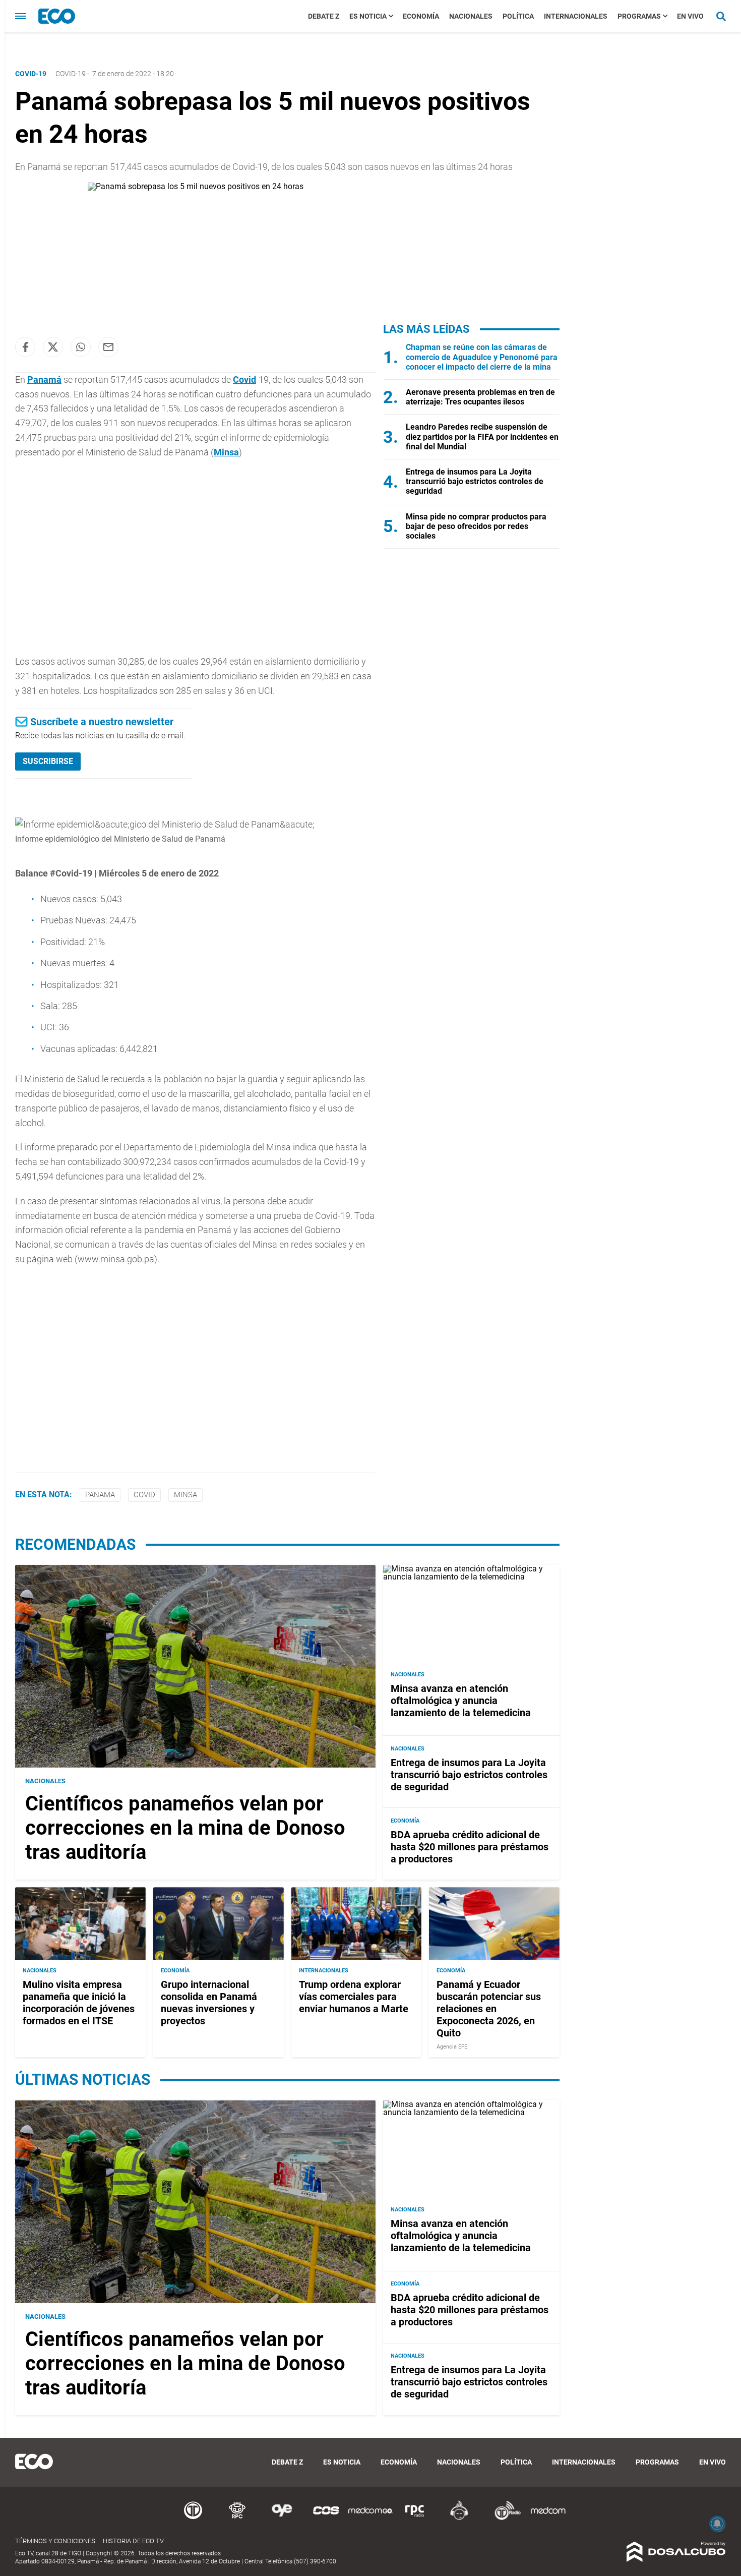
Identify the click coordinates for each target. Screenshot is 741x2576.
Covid (244, 379)
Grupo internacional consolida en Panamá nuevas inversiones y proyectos (209, 2003)
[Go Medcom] (371, 2518)
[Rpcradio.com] (415, 2518)
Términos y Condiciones (55, 2541)
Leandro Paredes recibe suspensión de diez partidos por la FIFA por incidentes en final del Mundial (482, 436)
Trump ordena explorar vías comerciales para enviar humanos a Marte (354, 1997)
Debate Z (324, 16)
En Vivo (690, 16)
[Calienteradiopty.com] (459, 2518)
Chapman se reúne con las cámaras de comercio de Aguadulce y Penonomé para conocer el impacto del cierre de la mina (482, 357)
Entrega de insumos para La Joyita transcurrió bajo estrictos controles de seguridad (475, 481)
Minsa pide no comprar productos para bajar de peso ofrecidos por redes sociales (476, 526)
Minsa (226, 452)
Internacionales (576, 16)
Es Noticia (368, 16)
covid (144, 1495)
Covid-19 (71, 74)
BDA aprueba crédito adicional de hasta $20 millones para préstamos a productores (470, 1847)
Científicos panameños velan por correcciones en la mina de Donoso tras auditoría (185, 1828)
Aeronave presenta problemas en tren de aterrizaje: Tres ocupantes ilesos (480, 397)
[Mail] (108, 347)
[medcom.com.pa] (548, 2518)
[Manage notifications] (717, 2524)
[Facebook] (25, 347)
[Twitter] (53, 347)
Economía (421, 16)
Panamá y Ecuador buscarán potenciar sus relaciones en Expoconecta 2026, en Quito (489, 2009)
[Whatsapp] (81, 347)
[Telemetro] (193, 2518)
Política (518, 16)
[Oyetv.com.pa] (282, 2518)
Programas (639, 16)
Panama (100, 1495)
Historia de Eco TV (133, 2541)
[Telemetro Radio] (504, 2518)
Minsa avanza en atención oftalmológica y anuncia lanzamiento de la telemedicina (461, 1701)
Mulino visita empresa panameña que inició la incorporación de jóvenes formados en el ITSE (79, 2003)
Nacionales (471, 16)
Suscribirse (48, 761)
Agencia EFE (452, 2047)
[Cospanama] (326, 2518)
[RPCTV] (237, 2518)
